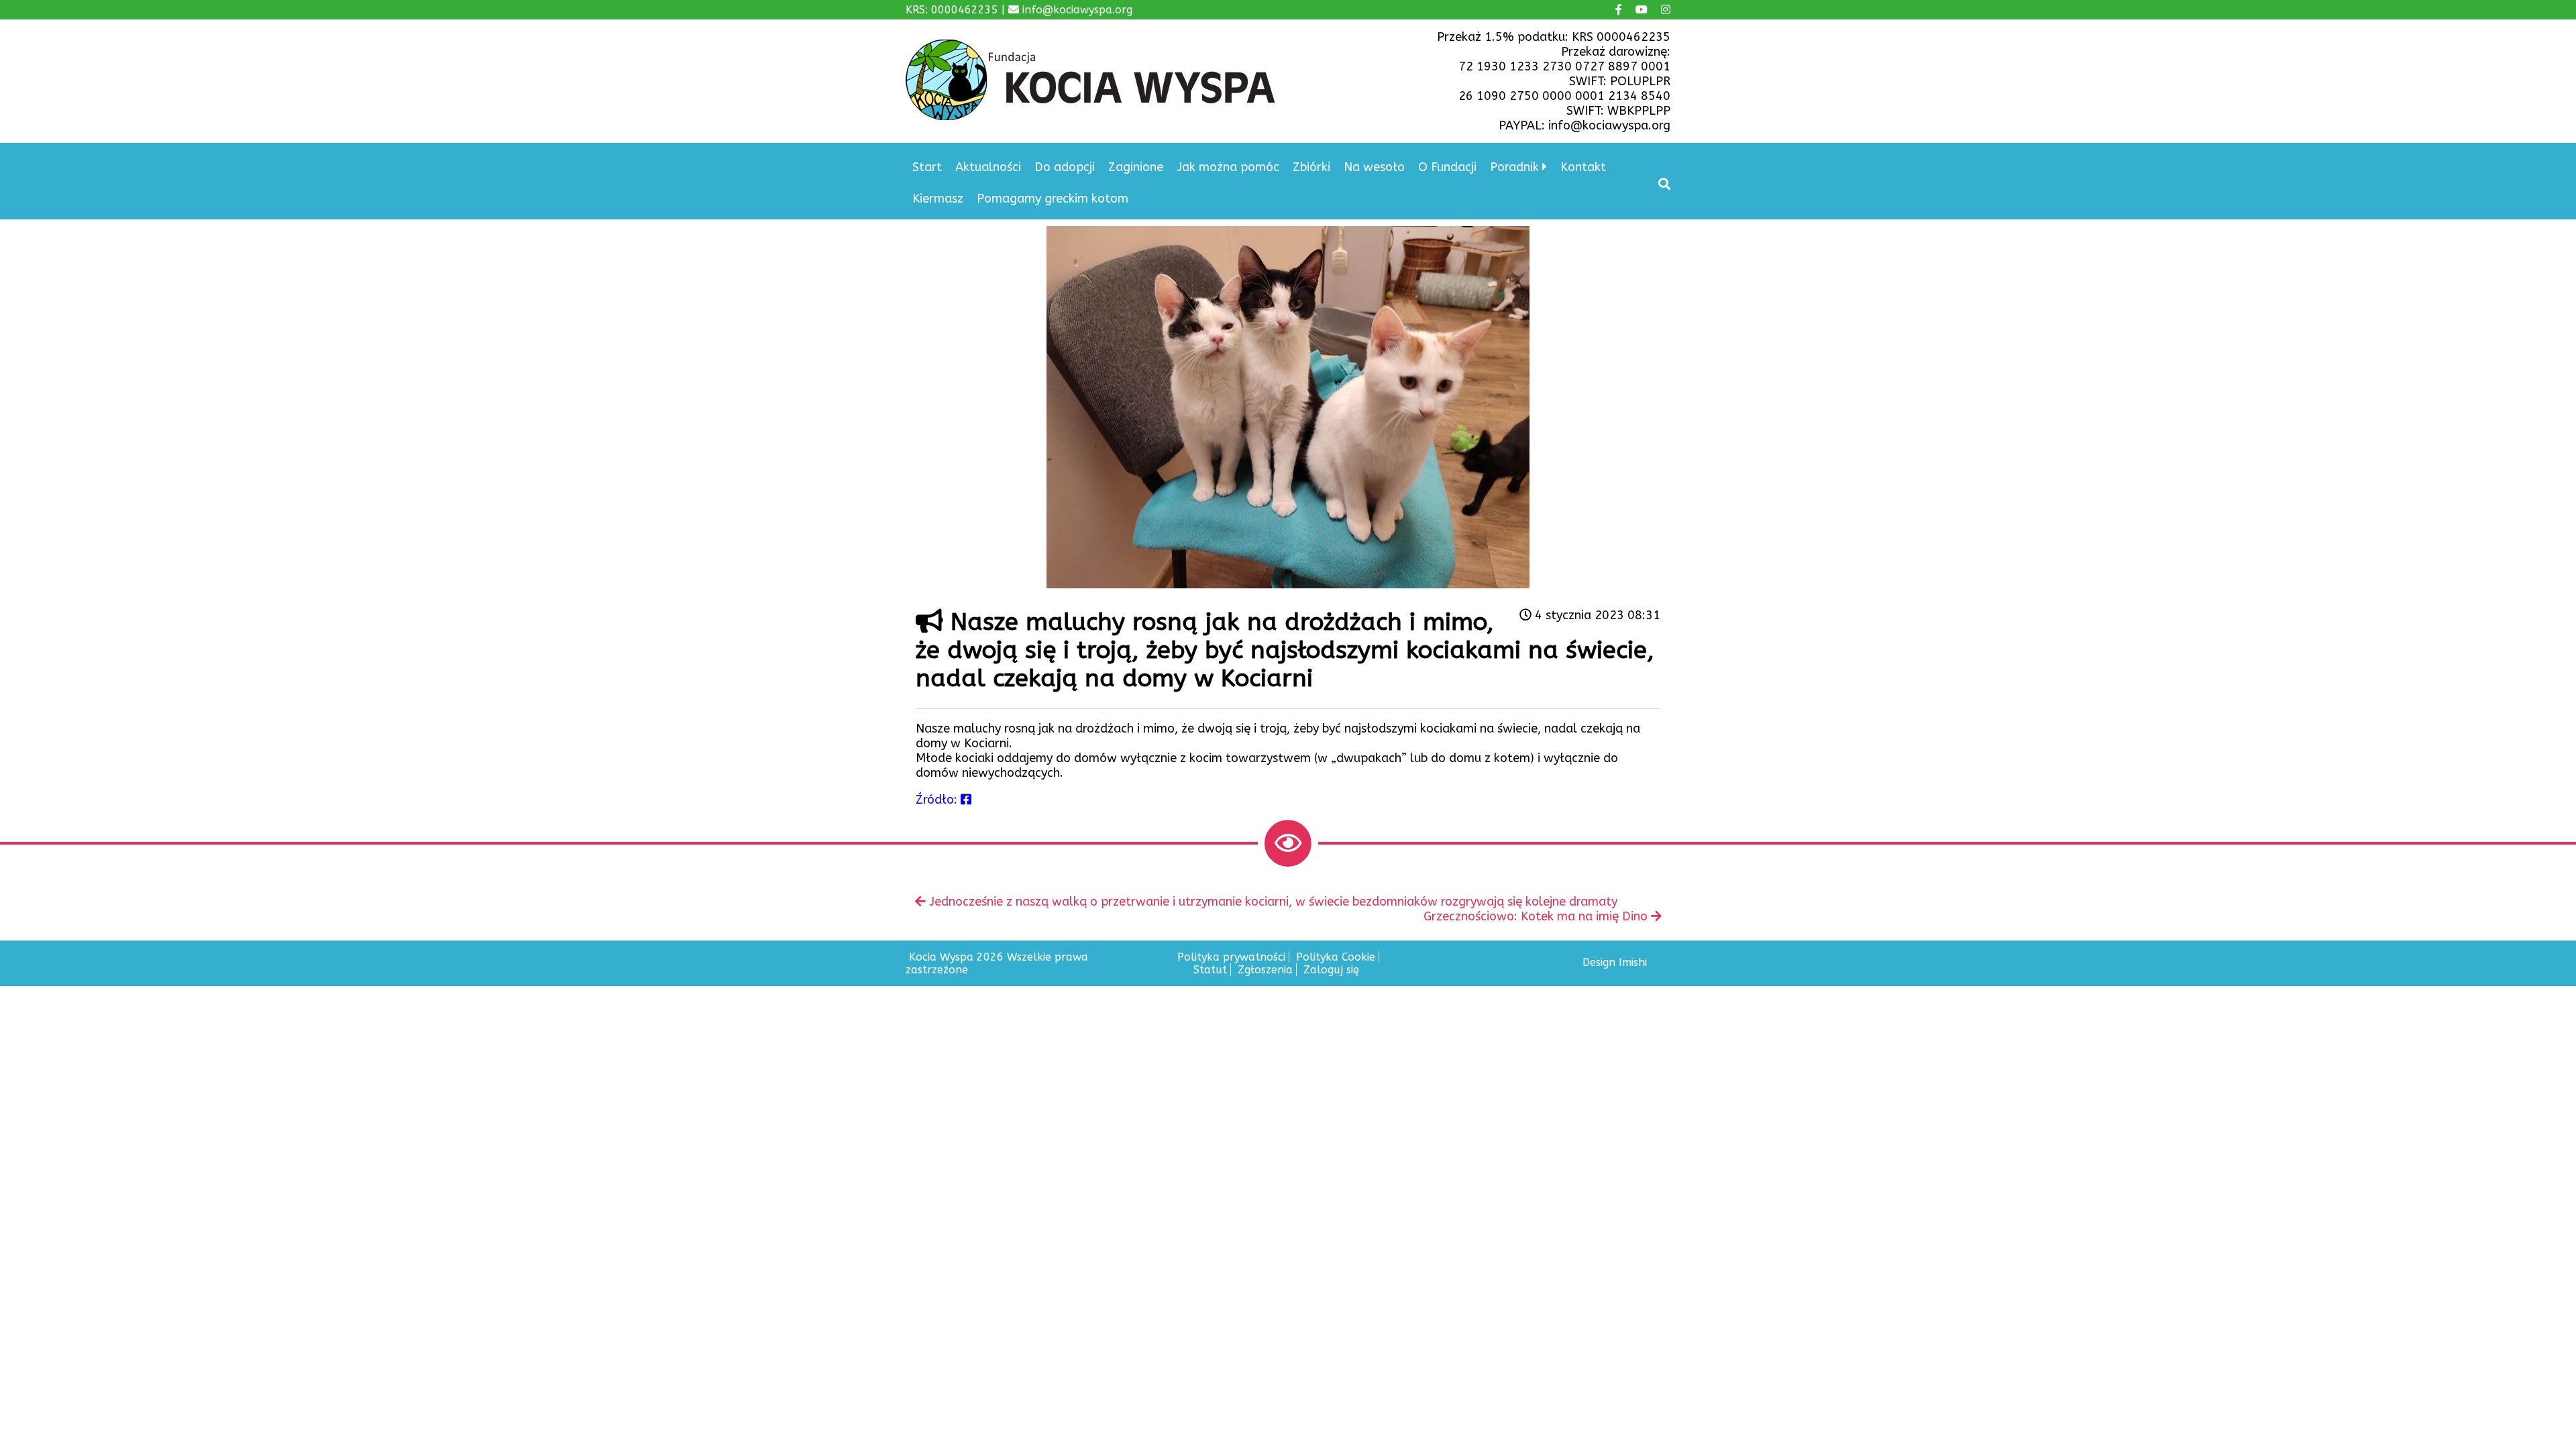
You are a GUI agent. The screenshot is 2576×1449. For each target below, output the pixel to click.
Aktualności (988, 167)
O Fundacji (1447, 167)
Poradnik (1514, 167)
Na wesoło (1374, 167)
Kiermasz (938, 199)
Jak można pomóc (1228, 167)
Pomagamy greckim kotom (1053, 199)
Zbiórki (1311, 167)
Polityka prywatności (1231, 957)
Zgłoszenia (1265, 970)
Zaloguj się (1331, 970)
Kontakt (1583, 167)
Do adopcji (1065, 167)
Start (927, 167)
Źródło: (938, 800)
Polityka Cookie (1336, 957)
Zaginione (1136, 167)
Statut (1210, 970)
